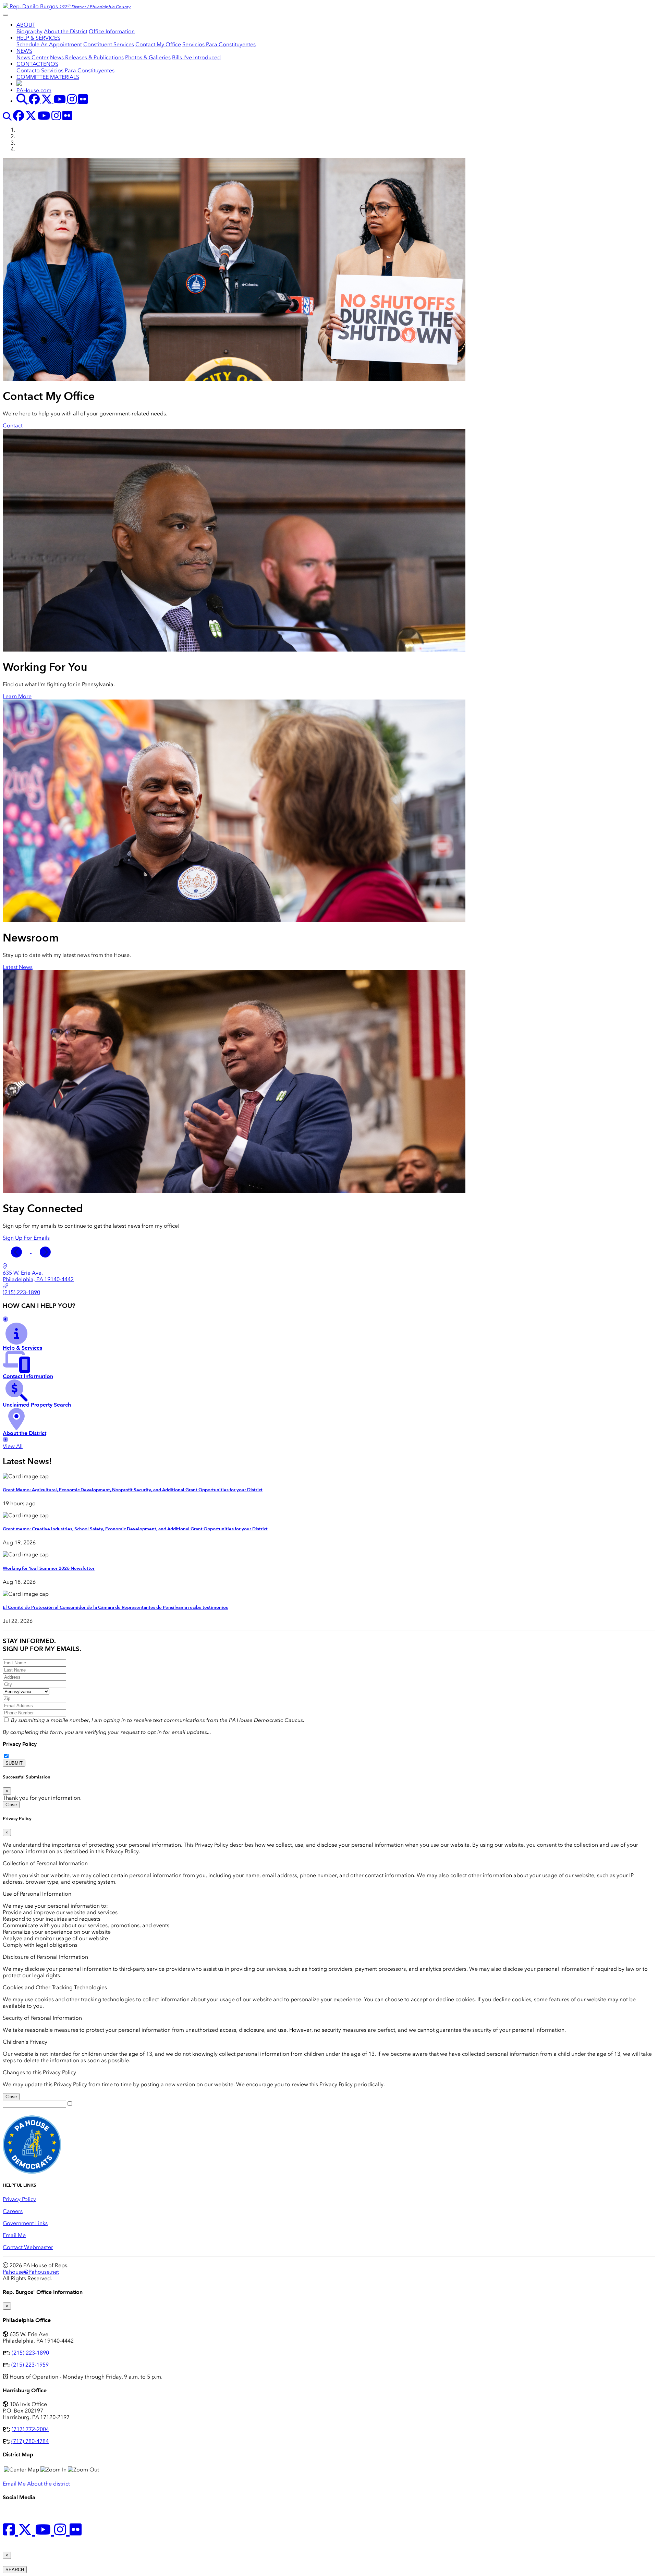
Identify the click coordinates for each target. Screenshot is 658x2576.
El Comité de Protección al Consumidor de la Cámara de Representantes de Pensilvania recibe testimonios (115, 1607)
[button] (17, 1251)
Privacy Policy (20, 1744)
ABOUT (26, 25)
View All (13, 1446)
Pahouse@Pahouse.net (31, 2272)
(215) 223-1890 (30, 2353)
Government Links (25, 2223)
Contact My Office (158, 44)
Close (11, 1805)
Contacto (28, 70)
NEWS (24, 51)
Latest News (18, 967)
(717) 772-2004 (30, 2429)
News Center (33, 57)
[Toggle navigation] (5, 15)
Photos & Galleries (148, 57)
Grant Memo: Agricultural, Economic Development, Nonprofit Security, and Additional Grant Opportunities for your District (133, 1490)
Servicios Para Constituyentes (219, 44)
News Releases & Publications (87, 57)
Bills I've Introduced (196, 57)
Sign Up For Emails (26, 1238)
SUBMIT (14, 1763)
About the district (48, 2484)
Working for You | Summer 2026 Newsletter (49, 1568)
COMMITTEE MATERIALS (48, 77)
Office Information (112, 31)
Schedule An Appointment (49, 44)
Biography (29, 31)
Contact (13, 426)
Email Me (14, 2235)
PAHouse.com (34, 90)
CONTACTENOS (37, 64)
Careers (13, 2211)
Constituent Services (109, 44)
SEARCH (15, 2570)
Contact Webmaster (28, 2247)
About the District (66, 31)
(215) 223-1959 (30, 2365)
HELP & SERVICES (38, 38)
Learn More (17, 696)
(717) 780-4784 (30, 2441)
